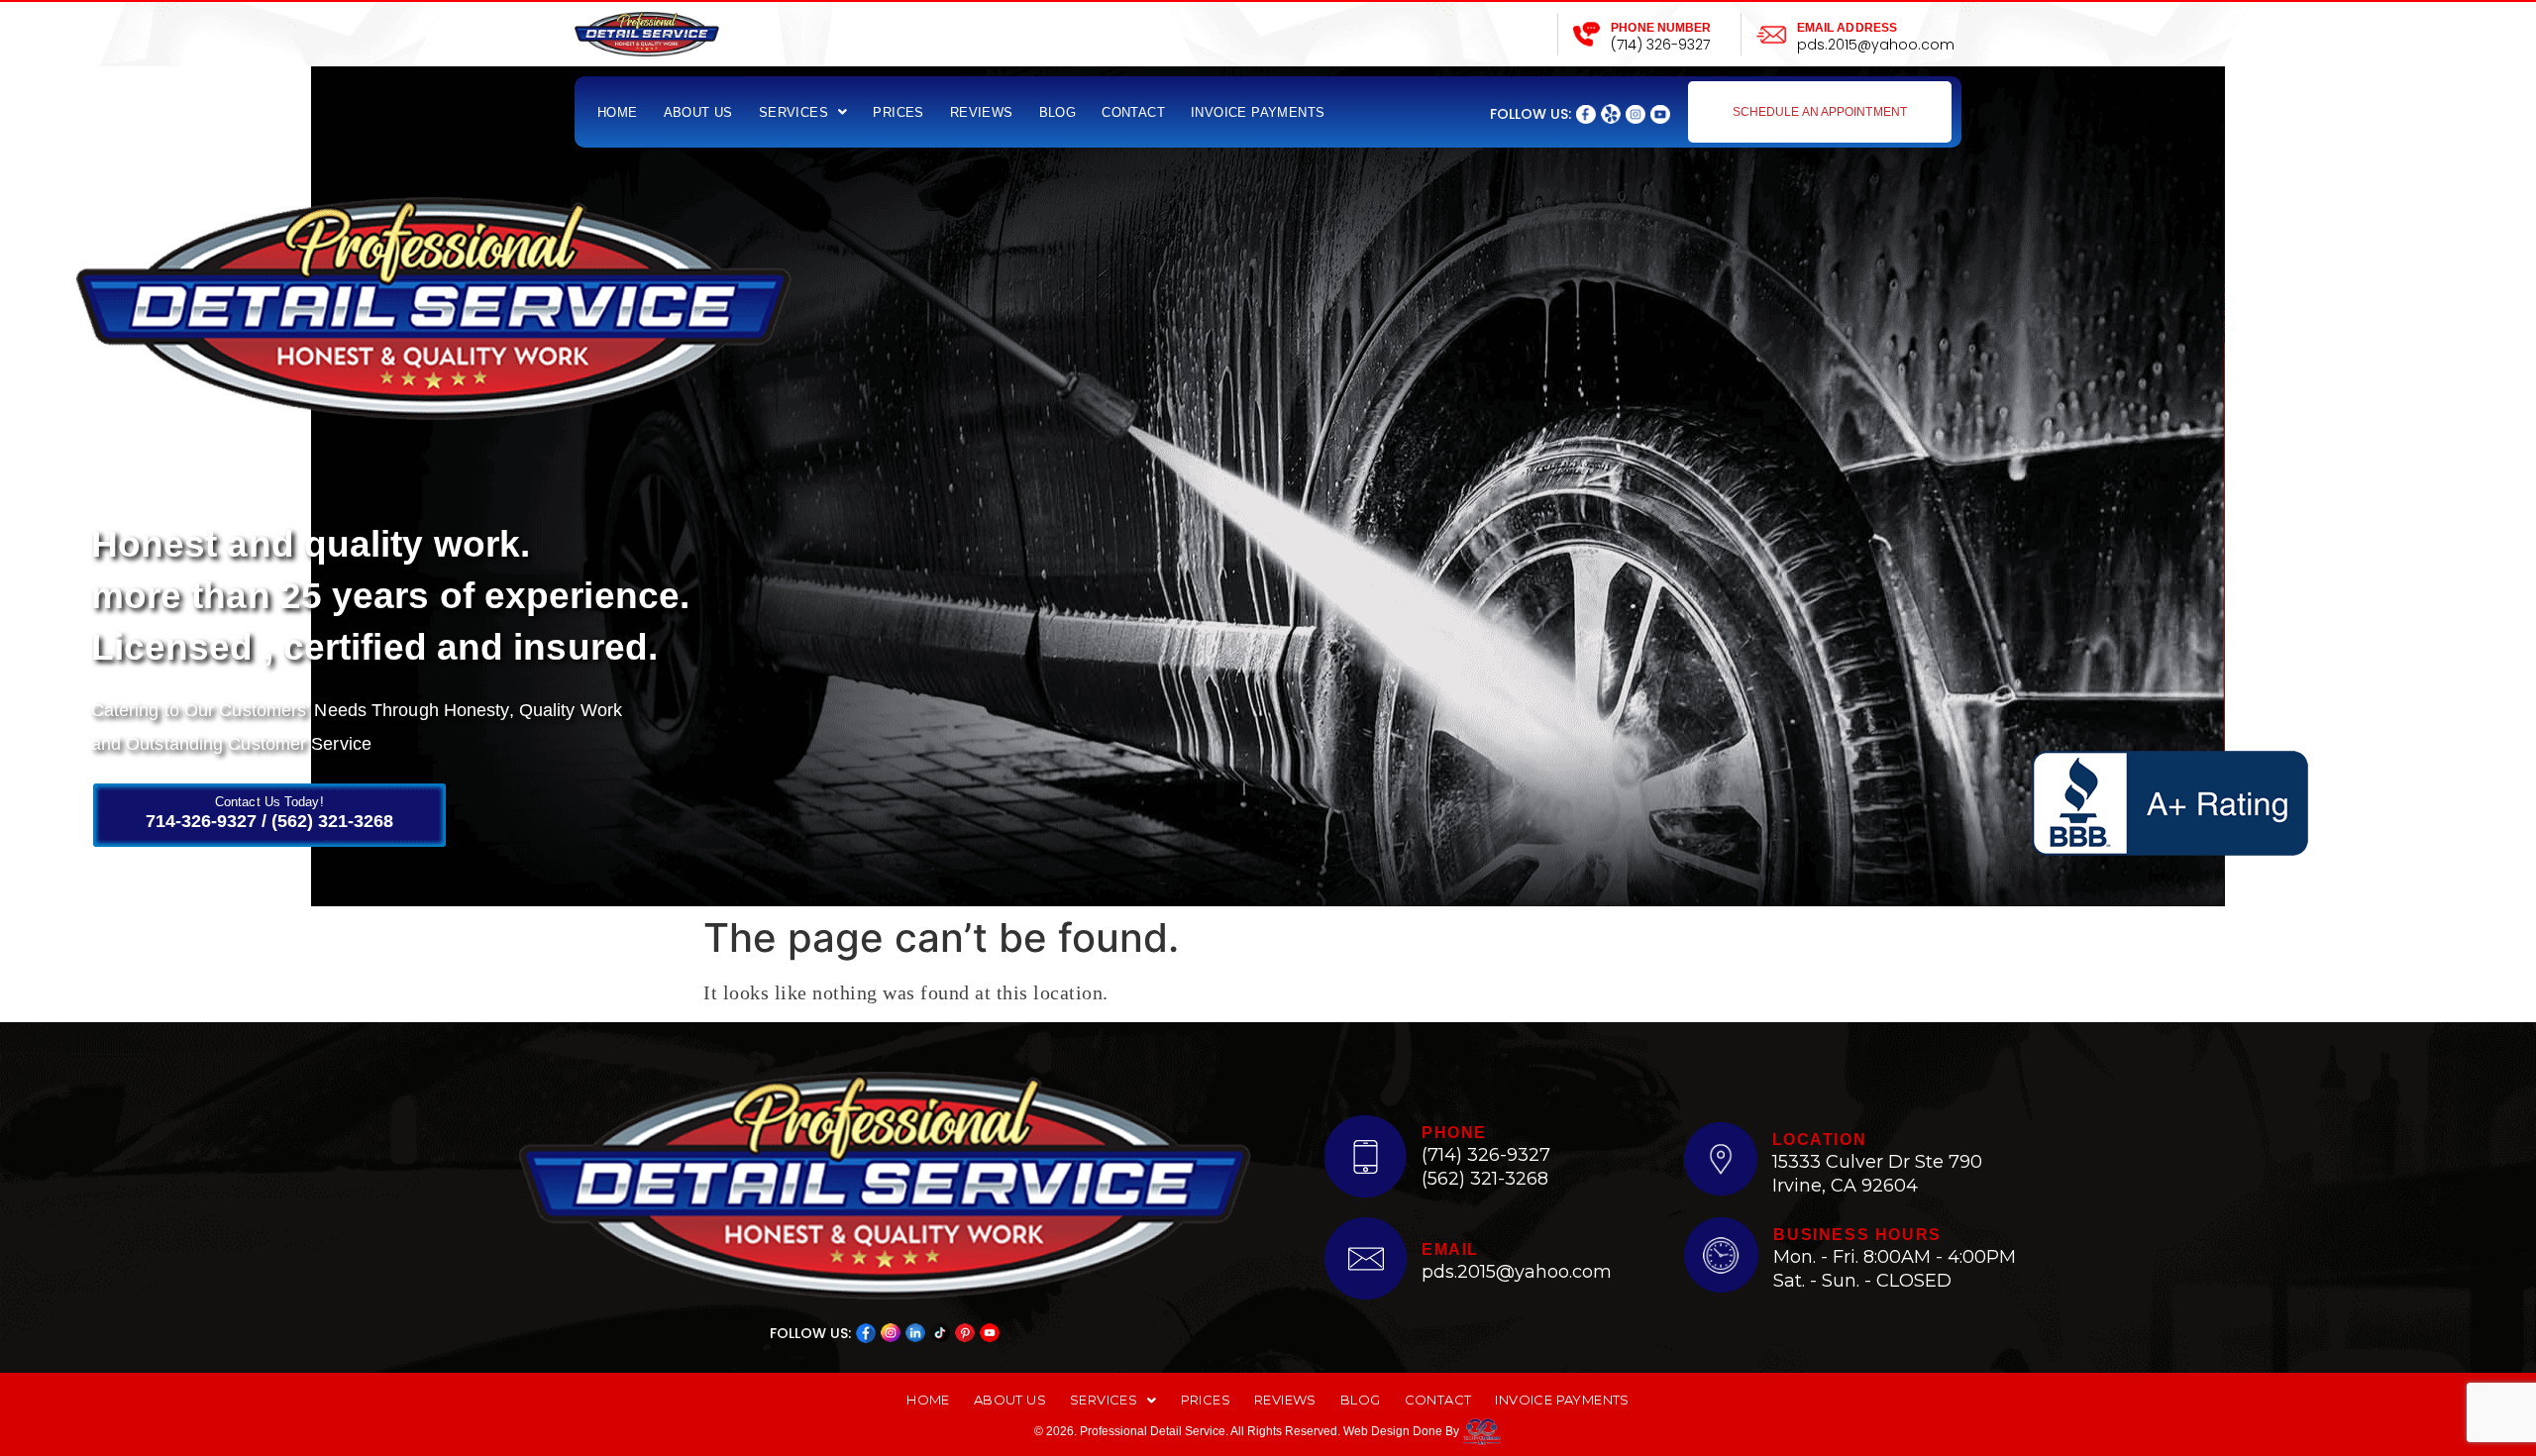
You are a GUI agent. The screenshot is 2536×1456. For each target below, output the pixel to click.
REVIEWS (982, 112)
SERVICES (793, 112)
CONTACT (1133, 112)
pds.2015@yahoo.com (1876, 45)
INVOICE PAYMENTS (1258, 112)
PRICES (898, 112)
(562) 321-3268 (332, 821)
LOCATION (1820, 1140)
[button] (803, 112)
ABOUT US (698, 112)
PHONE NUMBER (1661, 28)
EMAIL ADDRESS (1847, 28)
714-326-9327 (201, 821)
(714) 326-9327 (1660, 45)
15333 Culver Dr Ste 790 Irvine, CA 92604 (1877, 1173)
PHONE (1454, 1133)
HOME (618, 112)
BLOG (1058, 112)
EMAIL (1450, 1249)
